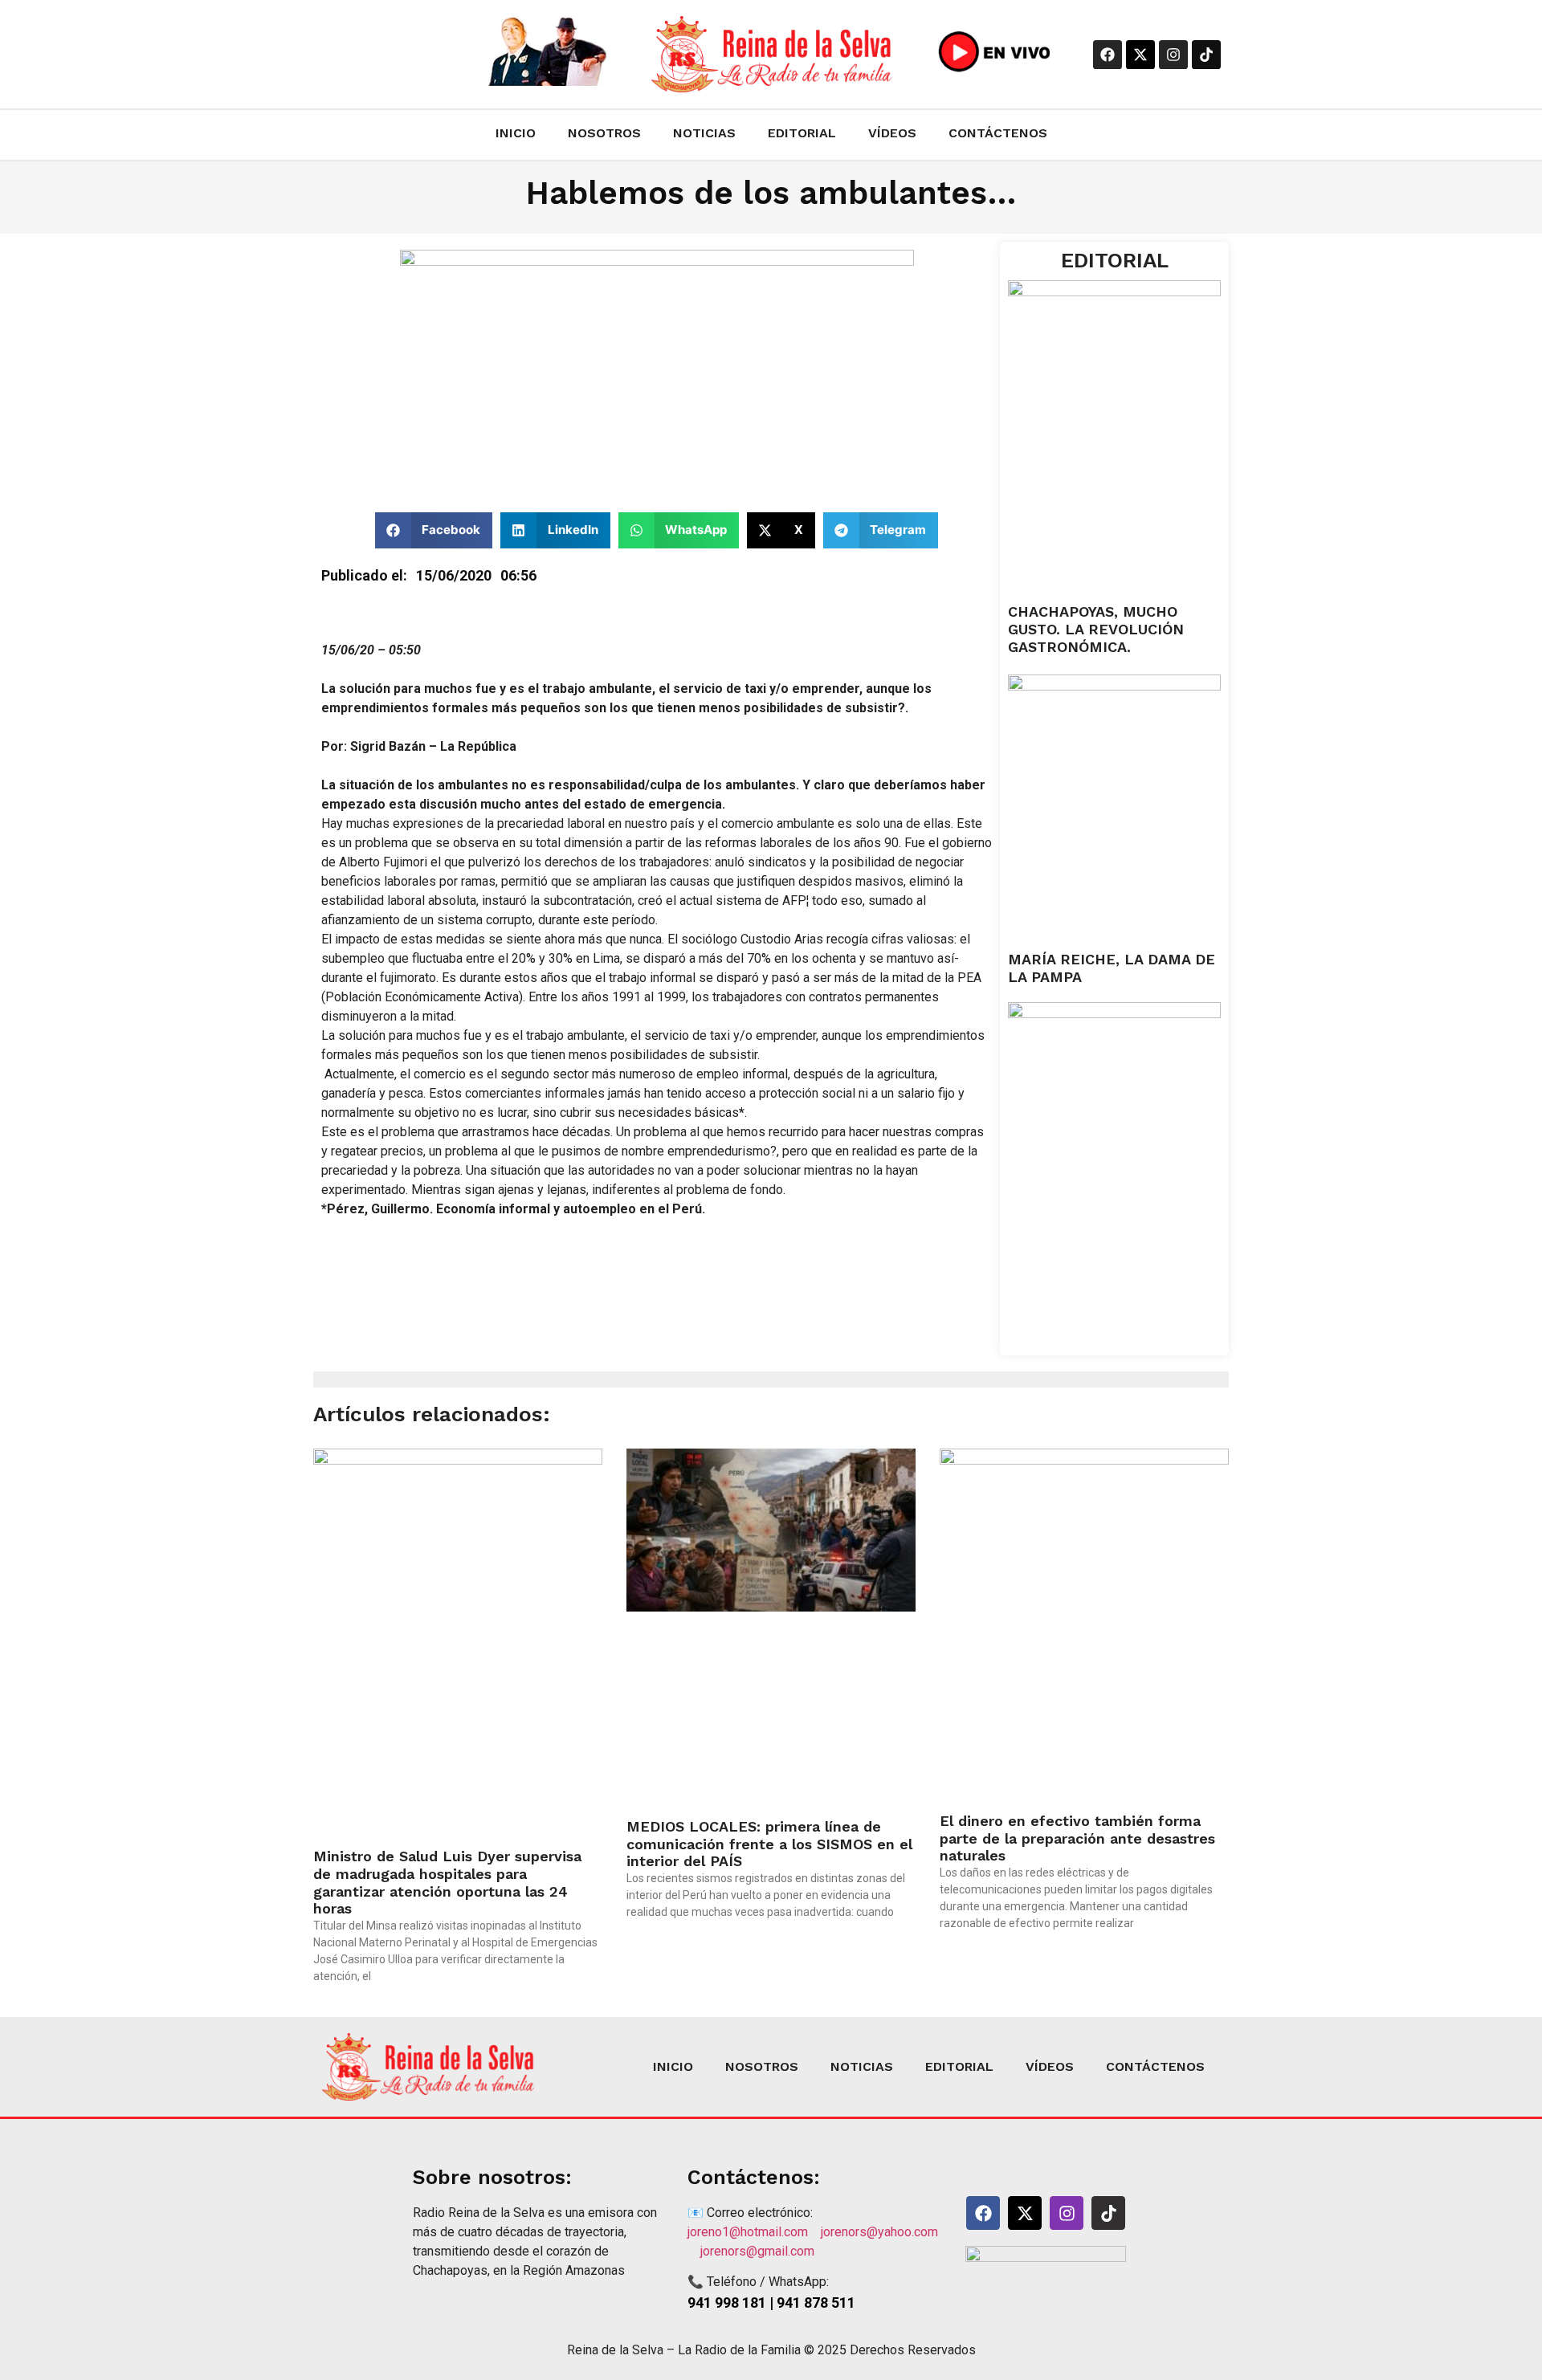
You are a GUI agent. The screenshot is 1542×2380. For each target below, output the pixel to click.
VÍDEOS (892, 133)
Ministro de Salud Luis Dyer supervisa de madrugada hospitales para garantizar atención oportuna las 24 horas (447, 1882)
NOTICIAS (704, 133)
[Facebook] (1108, 55)
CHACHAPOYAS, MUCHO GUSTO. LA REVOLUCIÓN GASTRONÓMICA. (1096, 629)
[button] (434, 530)
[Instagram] (1173, 55)
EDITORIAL (802, 133)
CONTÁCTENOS (998, 133)
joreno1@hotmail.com (754, 2232)
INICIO (516, 133)
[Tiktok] (1206, 55)
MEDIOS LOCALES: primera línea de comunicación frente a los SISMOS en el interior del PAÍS (769, 1844)
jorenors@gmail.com (757, 2251)
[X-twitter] (1140, 55)
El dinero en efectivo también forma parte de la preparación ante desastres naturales (1077, 1838)
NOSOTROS (604, 133)
